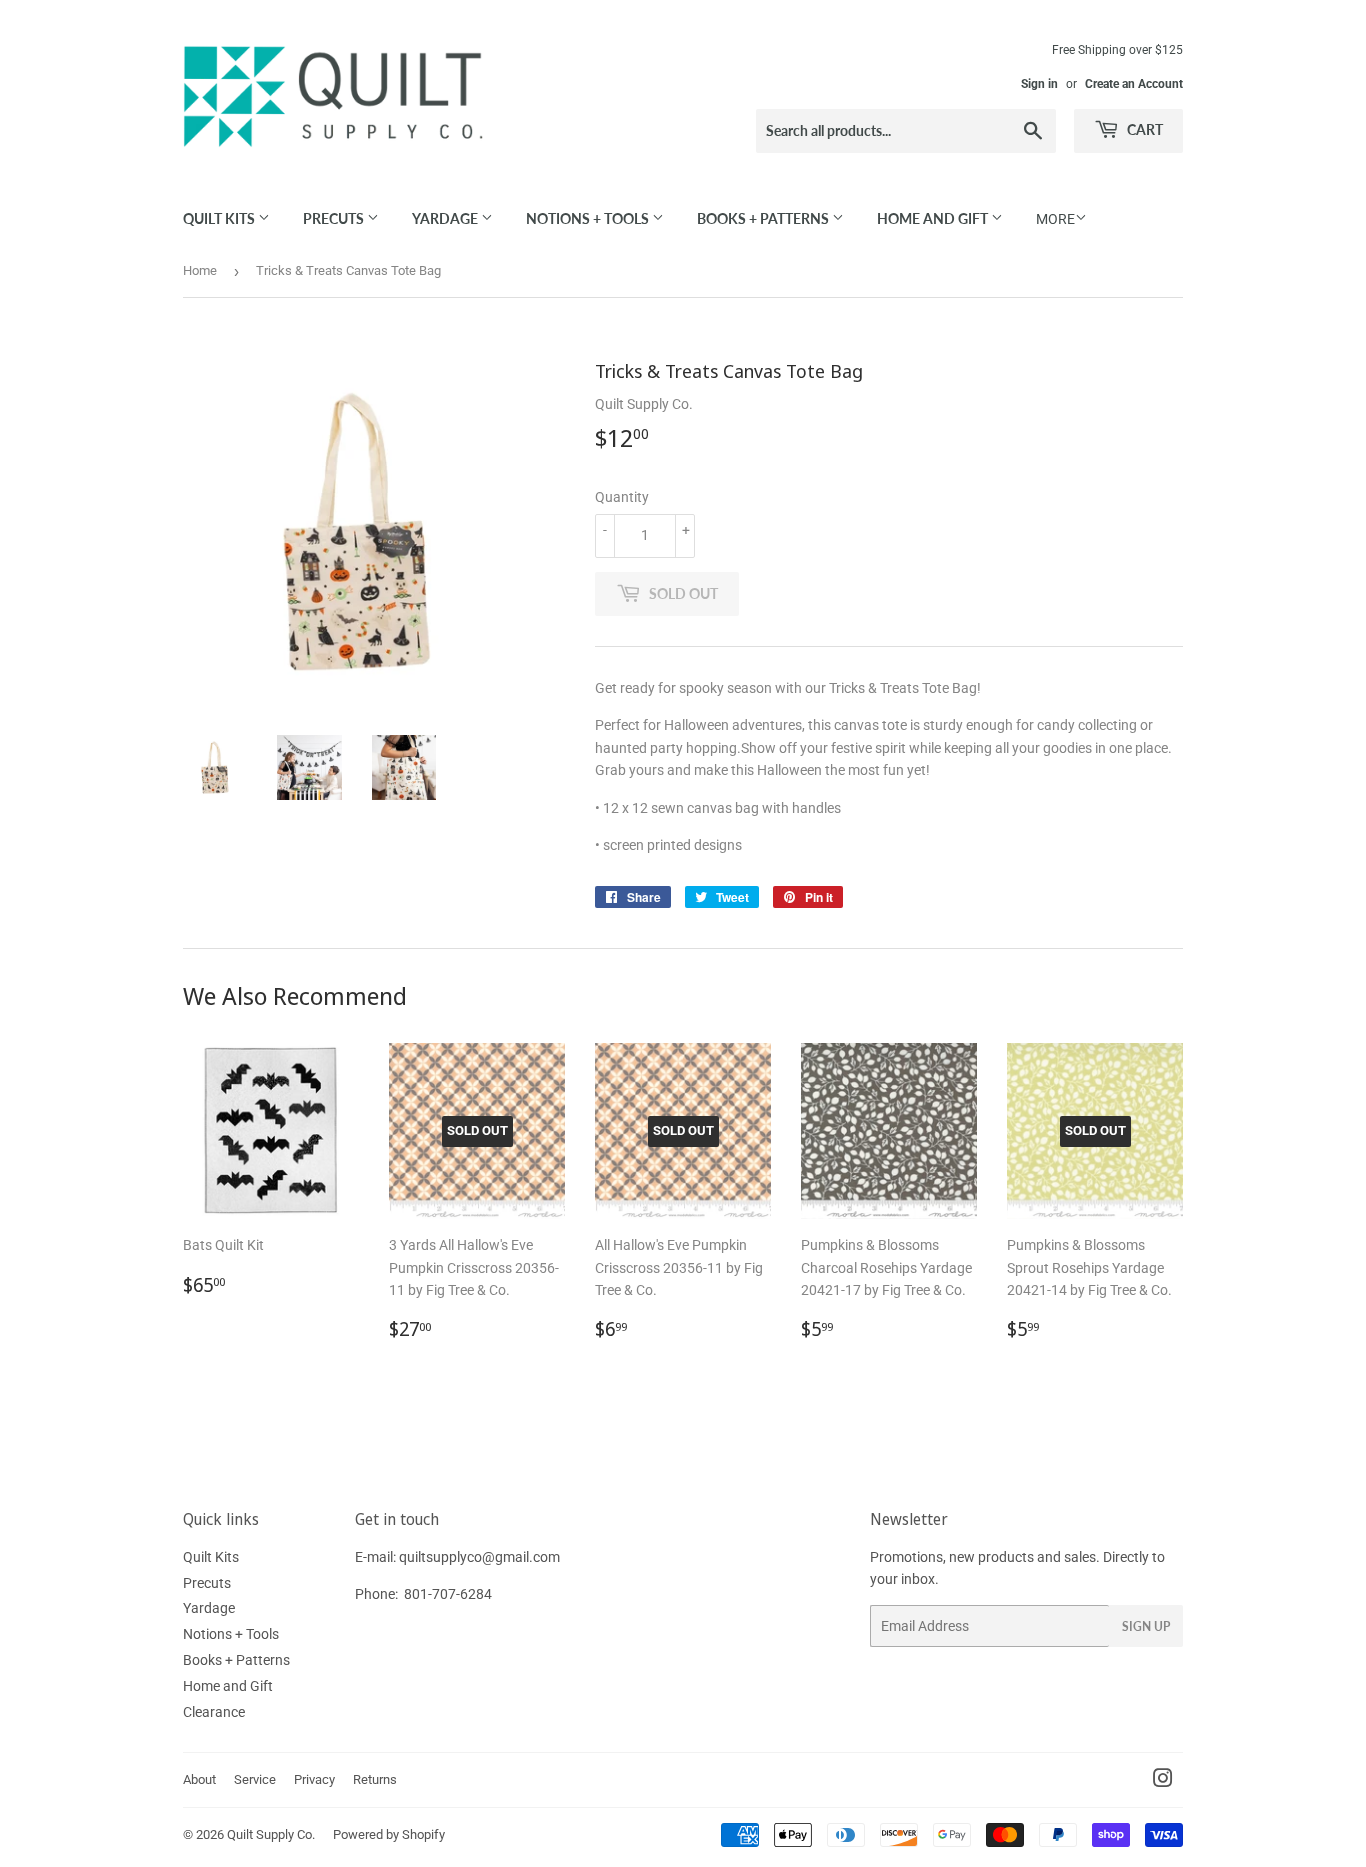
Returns (375, 1779)
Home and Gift (934, 218)
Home (200, 270)
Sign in (1039, 84)
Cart (1143, 129)
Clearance (214, 1712)
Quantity (622, 497)
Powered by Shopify (389, 1834)
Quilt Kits (220, 218)
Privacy (314, 1779)
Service (255, 1779)
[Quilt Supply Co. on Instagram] (1163, 1781)
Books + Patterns (764, 218)
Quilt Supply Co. (271, 1834)
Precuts (335, 218)
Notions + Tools (589, 218)
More (1055, 219)
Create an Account (1134, 84)
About (199, 1779)
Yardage (446, 218)
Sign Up (1146, 1626)
